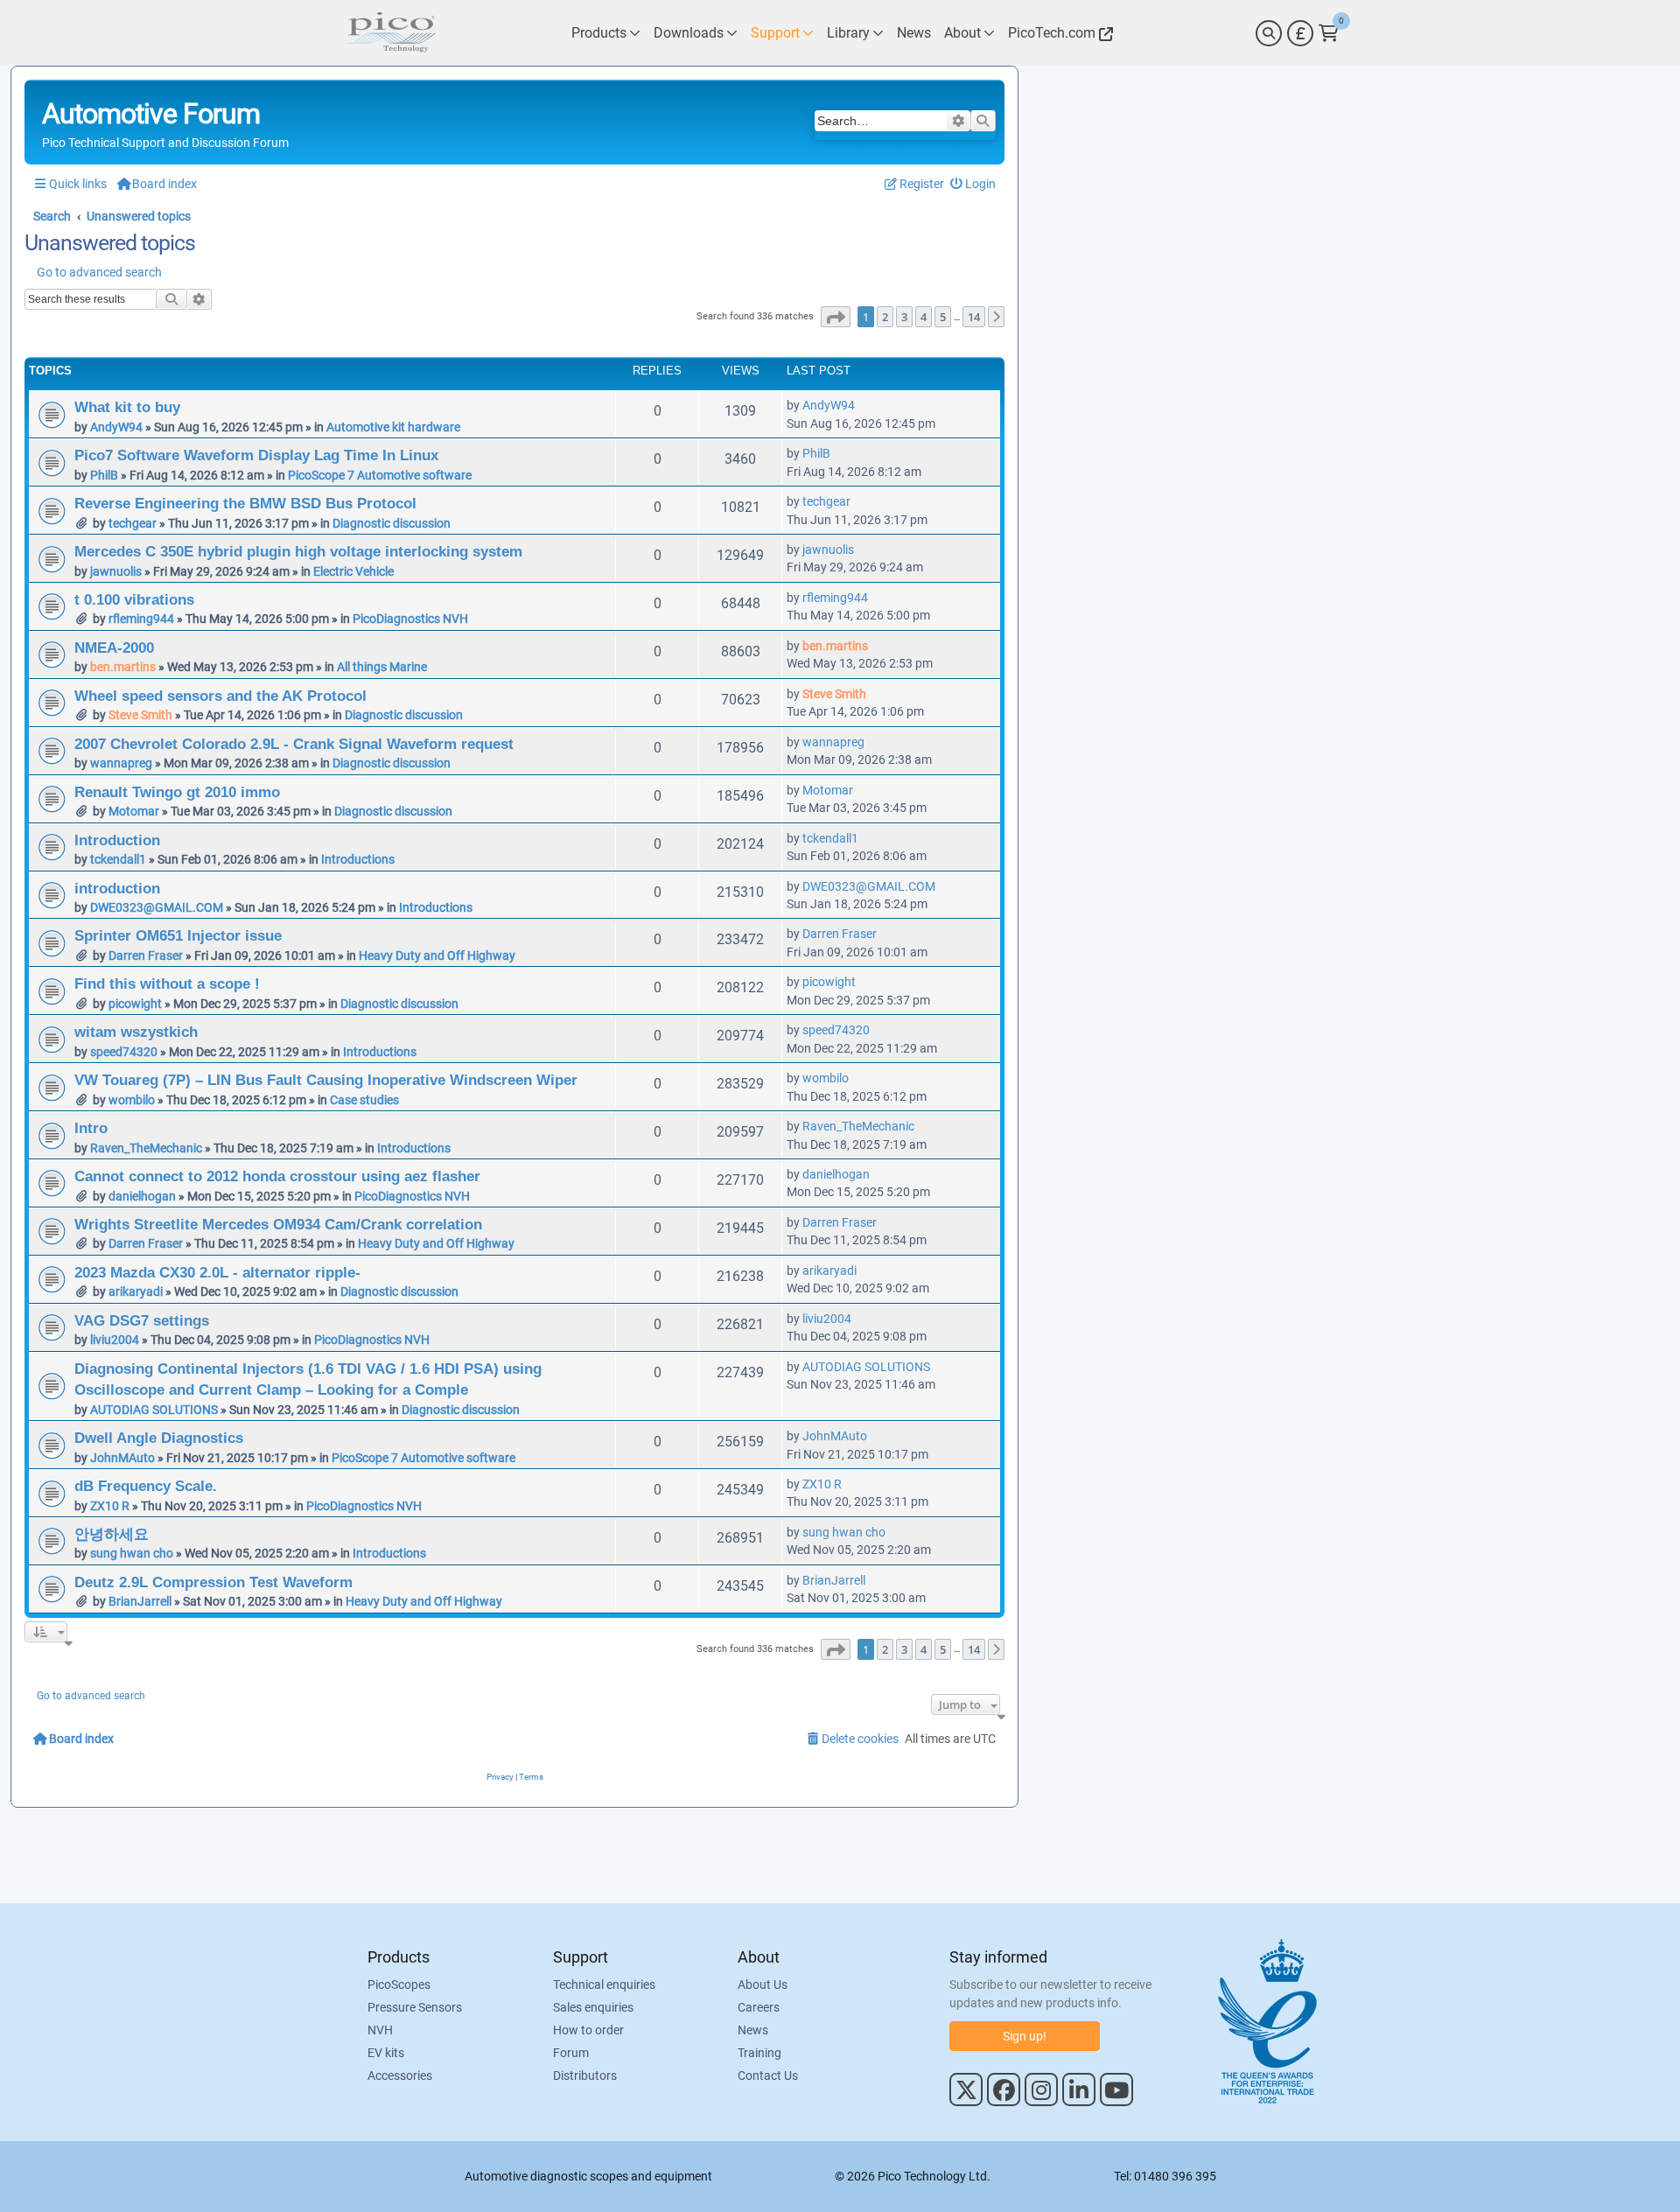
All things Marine (382, 667)
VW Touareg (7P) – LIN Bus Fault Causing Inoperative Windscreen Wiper (326, 1080)
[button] (836, 317)
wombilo (132, 1100)
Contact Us (768, 2075)
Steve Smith (140, 715)
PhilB (104, 475)
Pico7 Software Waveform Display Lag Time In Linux (256, 455)
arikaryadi (136, 1291)
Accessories (400, 2075)
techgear (133, 523)
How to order (588, 2030)
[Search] (1269, 33)
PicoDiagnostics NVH (410, 619)
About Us (763, 1984)
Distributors (585, 2075)
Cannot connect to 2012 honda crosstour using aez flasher (277, 1176)
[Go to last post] (864, 405)
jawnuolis (116, 571)
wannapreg (121, 763)
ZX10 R (110, 1506)
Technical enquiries (604, 1984)
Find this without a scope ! (167, 983)
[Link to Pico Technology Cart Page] (1329, 33)
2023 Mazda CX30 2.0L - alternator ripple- (217, 1272)
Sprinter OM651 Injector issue (178, 935)
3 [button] (904, 317)
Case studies (364, 1100)
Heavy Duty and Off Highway (437, 955)
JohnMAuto (122, 1458)
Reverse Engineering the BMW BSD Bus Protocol (245, 503)
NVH (380, 2030)
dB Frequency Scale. (146, 1486)
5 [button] (943, 317)
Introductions (358, 859)
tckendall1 (118, 859)
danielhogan (142, 1196)
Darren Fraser (146, 955)
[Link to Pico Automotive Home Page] (389, 33)
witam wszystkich (136, 1032)
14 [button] (974, 317)
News (753, 2030)
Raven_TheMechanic (146, 1148)
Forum (571, 2053)
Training (759, 2053)
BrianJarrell (140, 1601)
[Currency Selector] (1300, 33)
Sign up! (1025, 2036)
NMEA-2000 (114, 647)
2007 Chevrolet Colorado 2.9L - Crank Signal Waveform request (294, 744)
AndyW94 (116, 427)
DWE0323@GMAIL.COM (157, 907)
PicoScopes (399, 1984)
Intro (91, 1128)
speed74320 (124, 1052)
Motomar (134, 811)
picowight (135, 1004)
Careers (759, 2007)
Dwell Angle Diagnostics (159, 1438)
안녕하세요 (112, 1534)
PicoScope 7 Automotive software (380, 475)
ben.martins (123, 667)
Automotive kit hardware (393, 427)
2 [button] (885, 317)
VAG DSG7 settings (142, 1320)
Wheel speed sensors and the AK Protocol (220, 696)
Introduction (117, 840)
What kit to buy (127, 407)
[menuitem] (973, 184)
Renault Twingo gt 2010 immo (177, 792)
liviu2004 (115, 1340)
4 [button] (924, 317)
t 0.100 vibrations (134, 599)
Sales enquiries (593, 2007)
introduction (117, 888)
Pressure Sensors (415, 2007)
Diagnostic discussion (392, 523)
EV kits (386, 2053)
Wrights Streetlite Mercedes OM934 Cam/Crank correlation (278, 1224)
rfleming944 (141, 619)
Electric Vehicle (353, 571)
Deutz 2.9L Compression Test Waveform (213, 1582)
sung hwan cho (132, 1553)
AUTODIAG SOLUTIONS (154, 1410)
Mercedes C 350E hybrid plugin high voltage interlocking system (298, 551)
